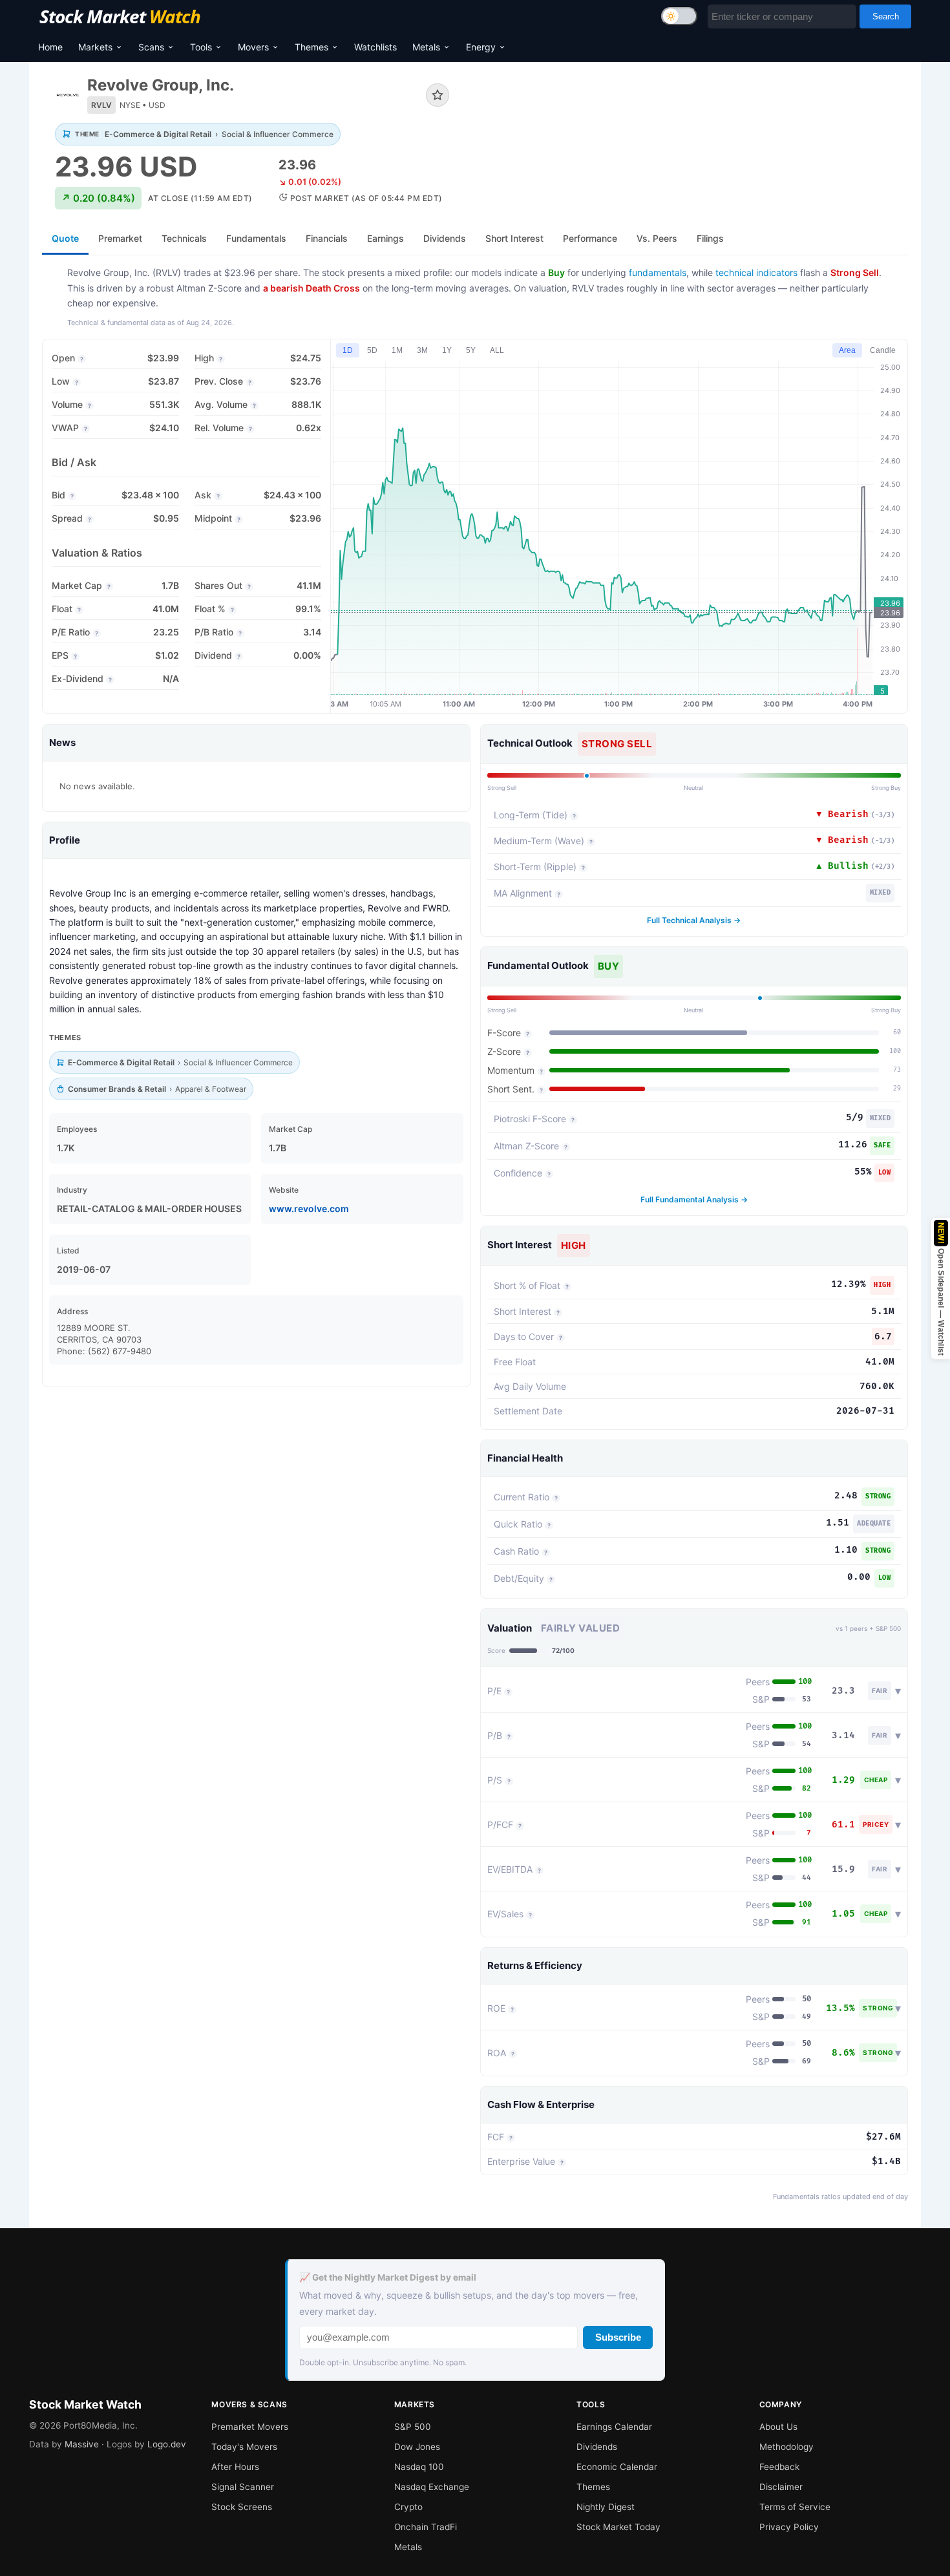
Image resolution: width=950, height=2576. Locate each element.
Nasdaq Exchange (432, 2487)
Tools (201, 47)
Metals (426, 47)
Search (886, 16)
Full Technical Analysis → (694, 920)
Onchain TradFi (426, 2527)
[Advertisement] (688, 119)
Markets (95, 47)
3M (422, 350)
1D (348, 350)
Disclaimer (781, 2487)
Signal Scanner (243, 2487)
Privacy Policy (789, 2527)
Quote (65, 238)
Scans (151, 47)
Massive (82, 2444)
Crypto (408, 2507)
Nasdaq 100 (419, 2467)
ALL (497, 350)
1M (397, 350)
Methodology (786, 2447)
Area (847, 350)
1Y (447, 350)
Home (50, 47)
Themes (311, 47)
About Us (778, 2427)
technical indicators (756, 272)
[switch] (679, 16)
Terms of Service (795, 2507)
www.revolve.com (309, 1208)
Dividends (597, 2447)
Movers (253, 47)
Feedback (779, 2467)
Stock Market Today (618, 2527)
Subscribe (618, 2337)
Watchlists (375, 47)
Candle (883, 350)
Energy (481, 47)
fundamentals (658, 272)
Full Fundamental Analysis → (694, 1199)
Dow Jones (417, 2447)
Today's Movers (244, 2447)
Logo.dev (167, 2444)
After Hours (235, 2467)
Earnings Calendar (614, 2427)
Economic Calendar (617, 2467)
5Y (471, 350)
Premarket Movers (250, 2427)
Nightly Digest (606, 2507)
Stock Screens (242, 2507)
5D (372, 350)
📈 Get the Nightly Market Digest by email (388, 2277)
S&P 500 (413, 2427)
